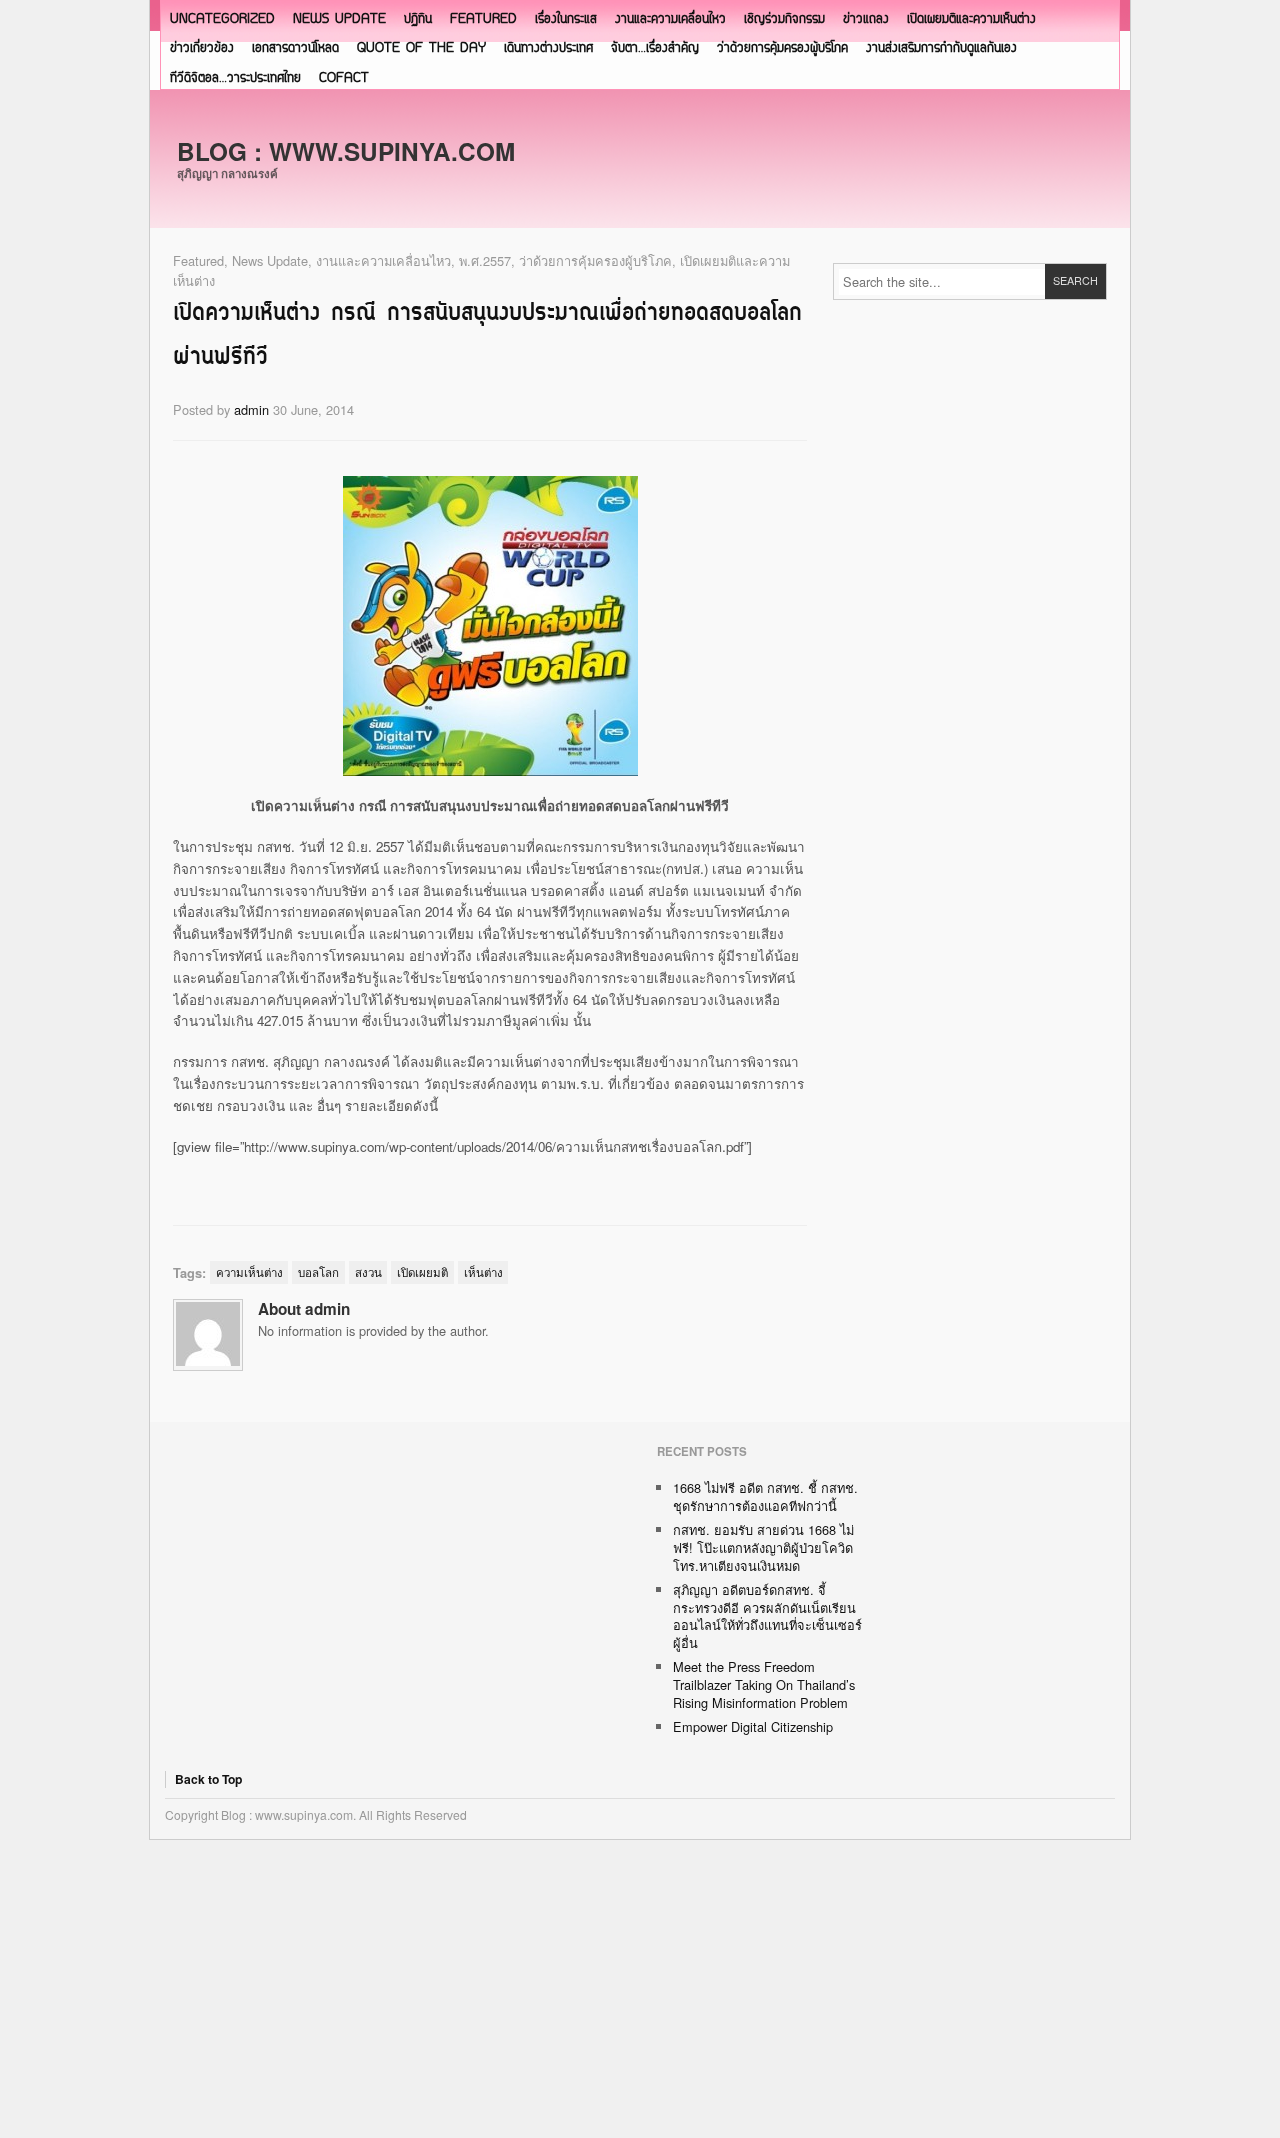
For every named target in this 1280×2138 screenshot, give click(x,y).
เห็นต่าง (483, 1272)
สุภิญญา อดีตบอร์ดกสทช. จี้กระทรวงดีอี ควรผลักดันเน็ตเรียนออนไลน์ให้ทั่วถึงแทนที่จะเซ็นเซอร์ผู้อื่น (767, 1616)
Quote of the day (421, 48)
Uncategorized (222, 19)
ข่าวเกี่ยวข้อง (202, 48)
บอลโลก (318, 1272)
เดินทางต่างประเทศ (548, 48)
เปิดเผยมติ (422, 1272)
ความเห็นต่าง (249, 1272)
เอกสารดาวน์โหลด (295, 48)
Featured (483, 19)
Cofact (344, 78)
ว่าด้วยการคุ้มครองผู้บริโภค (782, 48)
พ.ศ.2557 (485, 260)
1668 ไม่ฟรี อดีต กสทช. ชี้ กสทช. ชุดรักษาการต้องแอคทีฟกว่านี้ (765, 1496)
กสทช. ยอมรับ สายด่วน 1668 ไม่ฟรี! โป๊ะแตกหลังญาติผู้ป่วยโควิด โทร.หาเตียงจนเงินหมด (763, 1547)
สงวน (368, 1272)
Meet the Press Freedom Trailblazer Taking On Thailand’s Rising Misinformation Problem (764, 1684)
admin (251, 409)
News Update (339, 19)
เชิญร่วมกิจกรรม (784, 19)
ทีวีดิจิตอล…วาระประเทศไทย (235, 78)
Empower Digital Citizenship (753, 1726)
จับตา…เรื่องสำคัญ (655, 48)
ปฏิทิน (418, 19)
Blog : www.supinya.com (346, 151)
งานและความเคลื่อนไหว (670, 19)
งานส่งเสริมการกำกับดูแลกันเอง (941, 48)
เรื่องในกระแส (566, 19)
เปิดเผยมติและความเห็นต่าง (971, 19)
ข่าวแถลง (866, 19)
